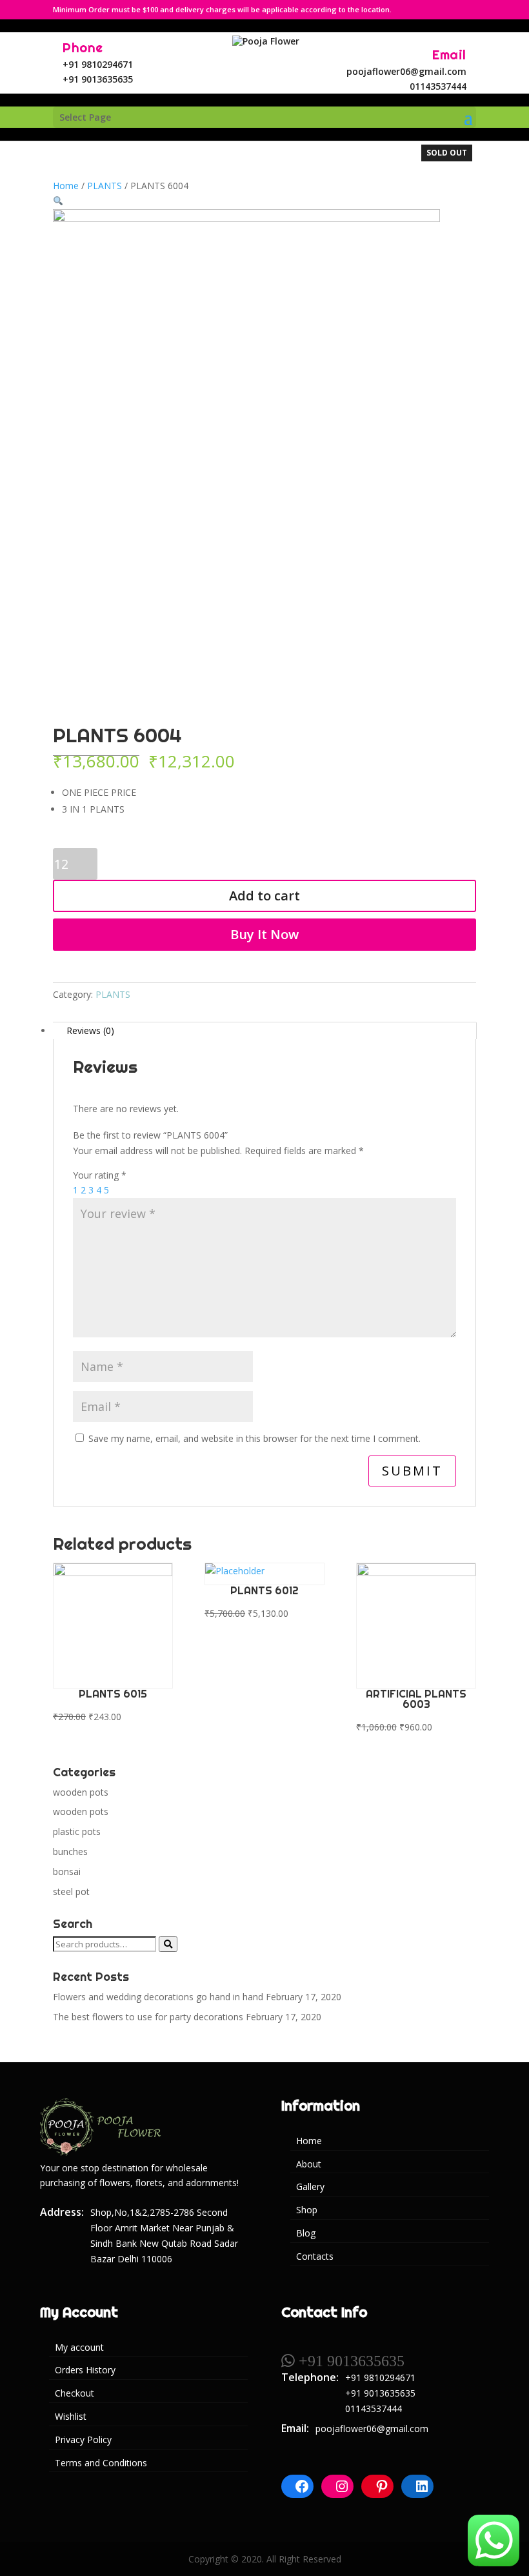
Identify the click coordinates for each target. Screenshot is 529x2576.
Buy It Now (264, 934)
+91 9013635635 (98, 79)
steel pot (71, 1891)
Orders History (85, 2370)
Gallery (310, 2186)
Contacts (315, 2256)
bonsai (67, 1871)
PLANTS (105, 186)
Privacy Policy (83, 2439)
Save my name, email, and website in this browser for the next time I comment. (255, 1438)
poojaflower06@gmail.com (406, 71)
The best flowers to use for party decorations (148, 2017)
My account (79, 2347)
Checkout (75, 2393)
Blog (306, 2233)
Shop (307, 2210)
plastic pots (77, 1831)
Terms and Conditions (101, 2463)
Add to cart (264, 896)
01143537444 (438, 86)
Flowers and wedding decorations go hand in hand (158, 1997)
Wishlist (71, 2416)
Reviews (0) (90, 1030)
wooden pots (81, 1792)
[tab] (264, 1031)
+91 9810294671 (98, 64)
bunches (70, 1851)
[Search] (168, 1944)
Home (66, 186)
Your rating (100, 1175)
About (309, 2164)
